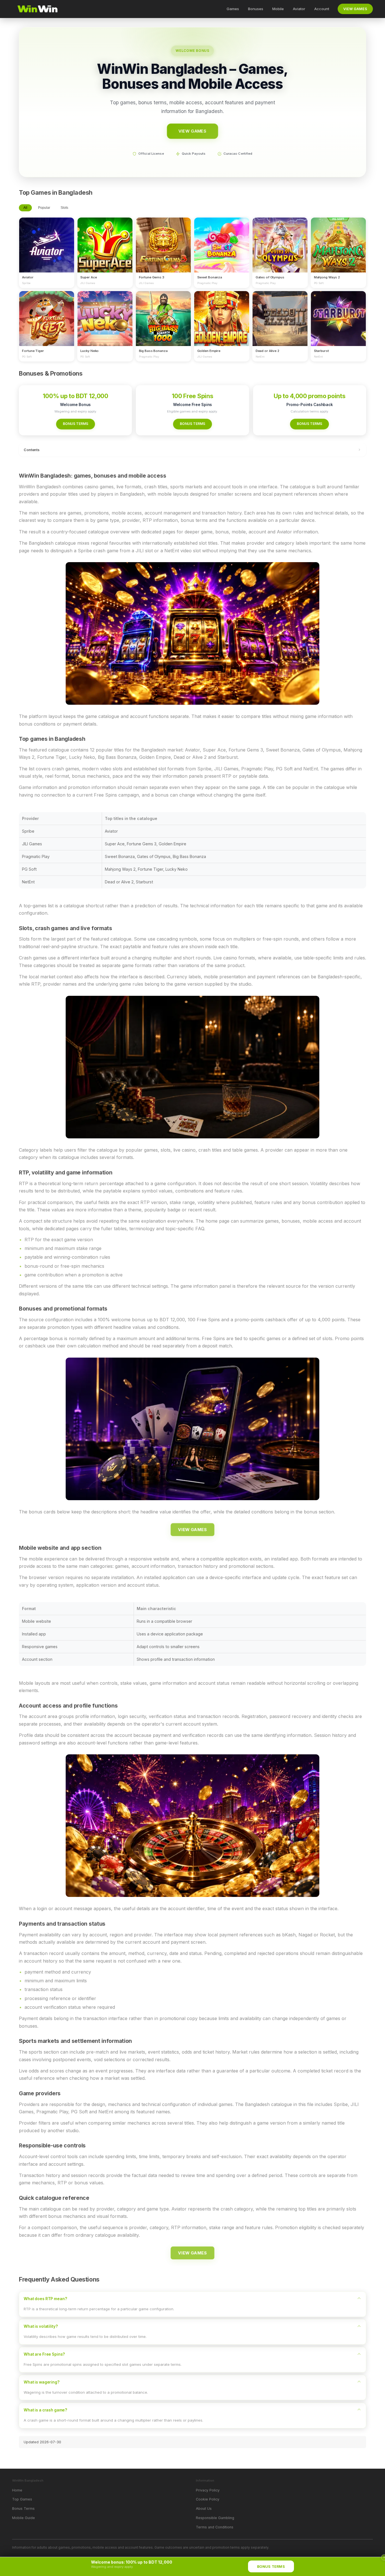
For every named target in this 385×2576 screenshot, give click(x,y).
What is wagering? (42, 2382)
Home (17, 2490)
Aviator (299, 9)
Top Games (22, 2499)
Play (47, 240)
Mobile (278, 9)
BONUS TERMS (76, 424)
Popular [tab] (44, 208)
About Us (204, 2509)
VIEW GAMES (355, 9)
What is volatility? (41, 2326)
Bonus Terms (23, 2509)
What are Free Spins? (44, 2354)
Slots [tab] (64, 208)
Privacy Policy (208, 2490)
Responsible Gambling (215, 2518)
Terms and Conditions (215, 2527)
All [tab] (25, 208)
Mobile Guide (24, 2518)
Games (233, 9)
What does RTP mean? (45, 2299)
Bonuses (256, 9)
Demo (47, 250)
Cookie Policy (208, 2499)
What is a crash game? (45, 2410)
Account (322, 9)
